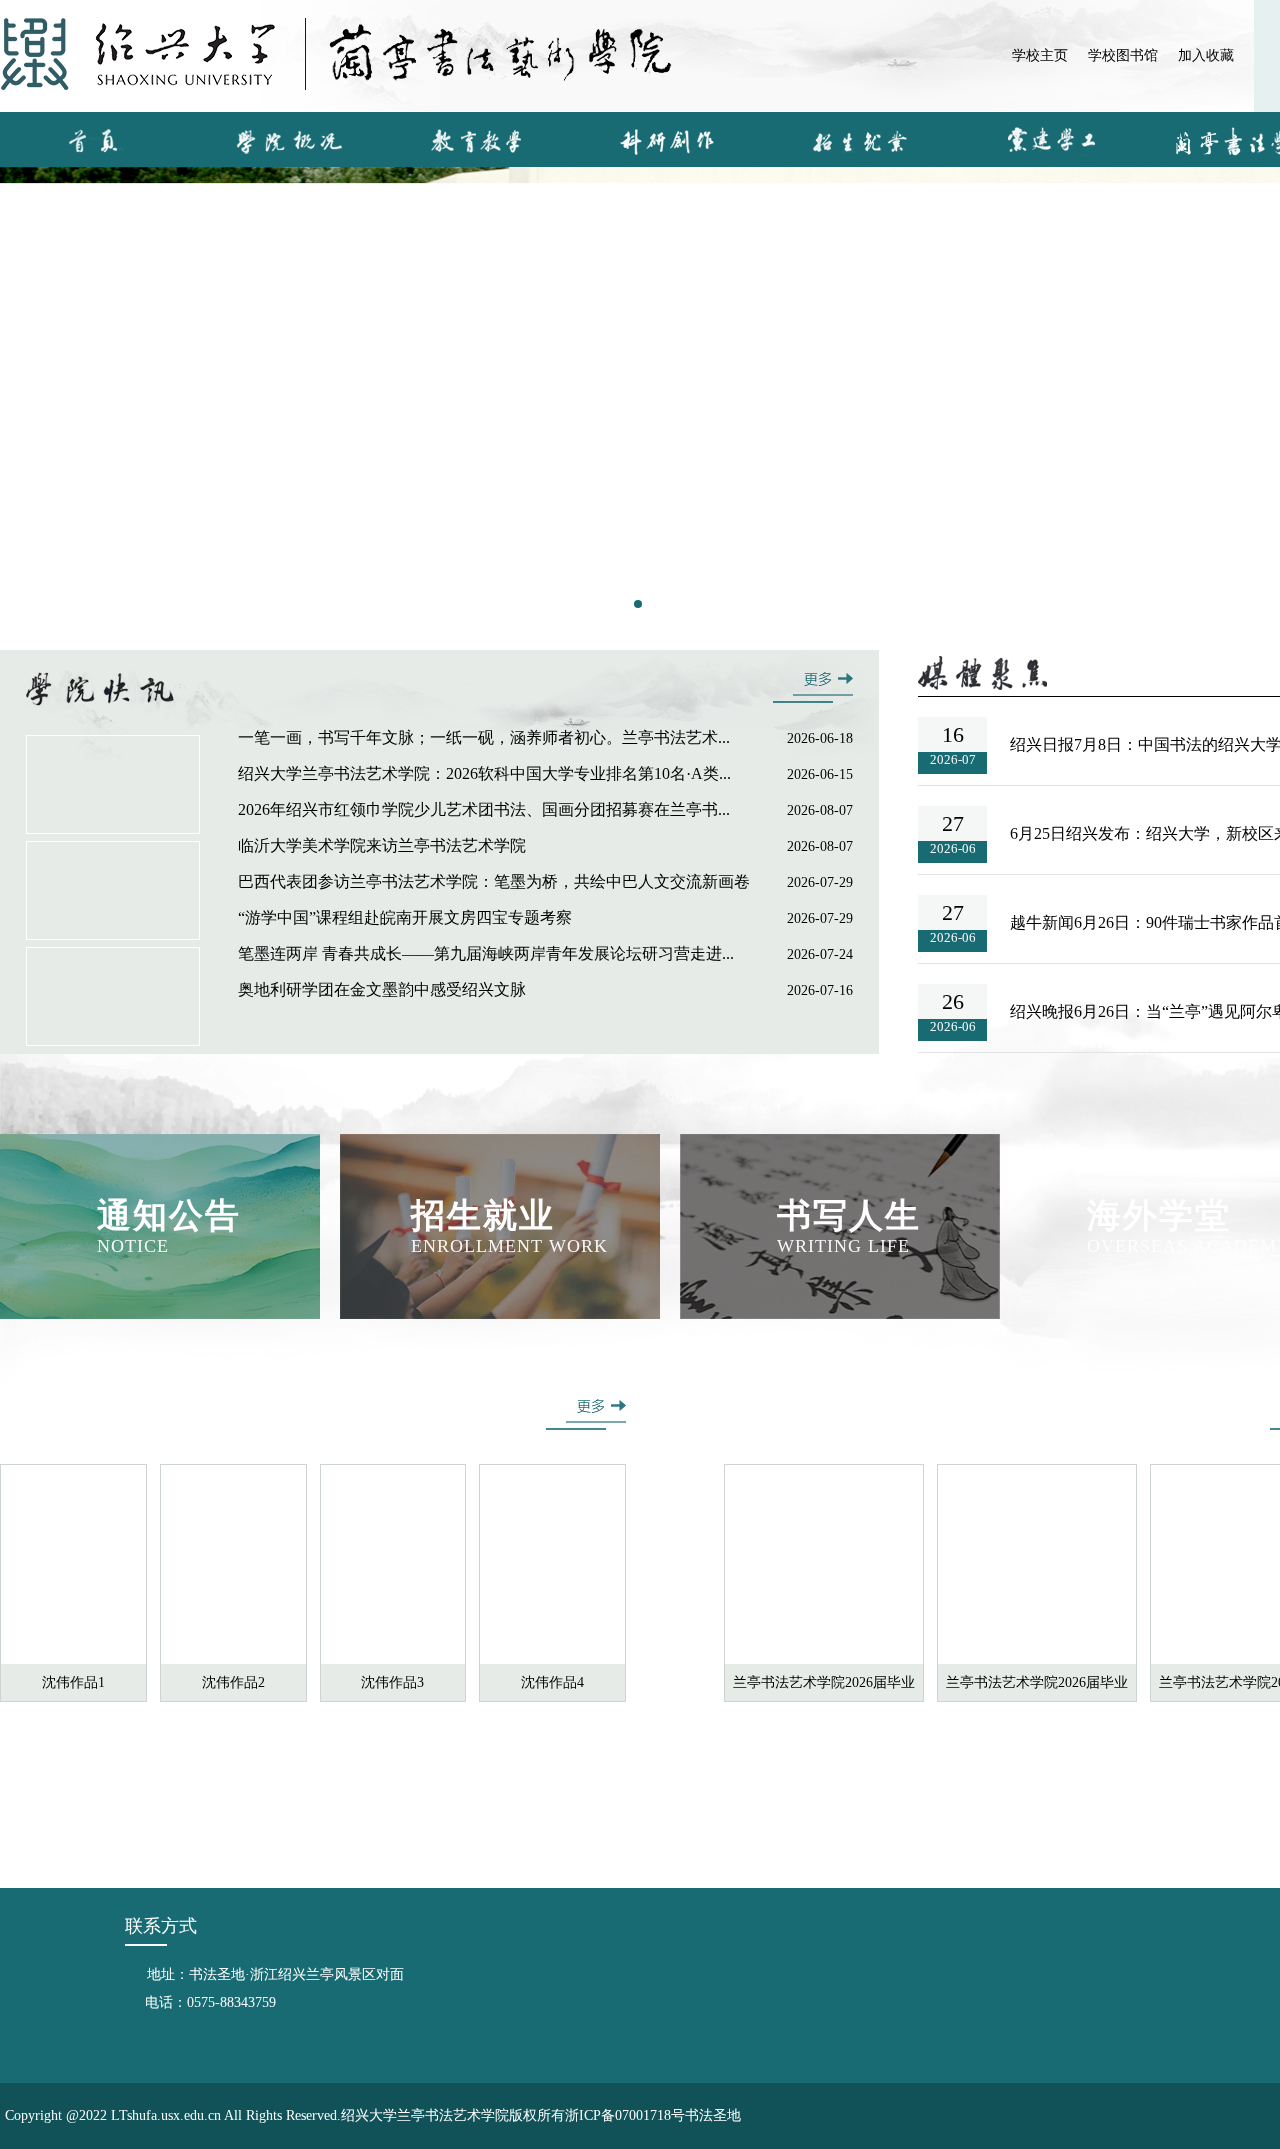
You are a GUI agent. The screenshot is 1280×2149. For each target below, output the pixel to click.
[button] (638, 604)
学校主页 (1040, 55)
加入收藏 (1206, 55)
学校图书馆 (1123, 55)
